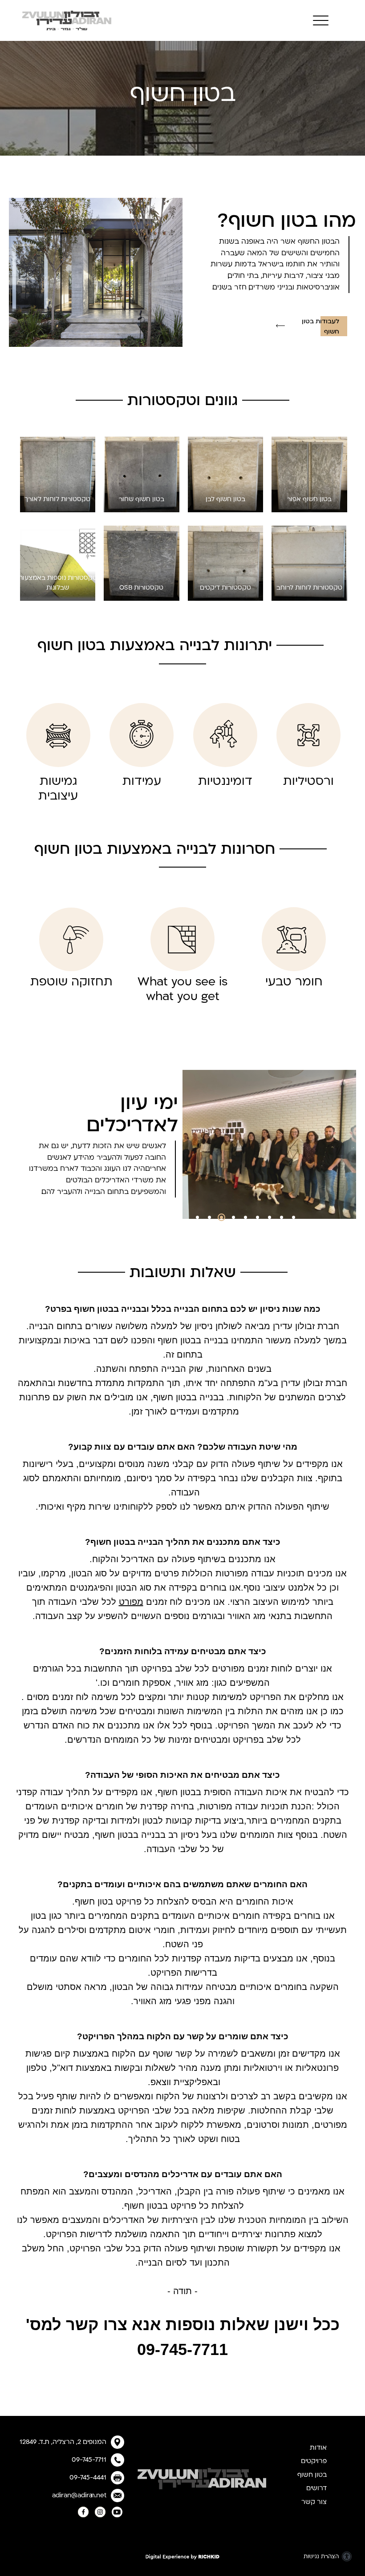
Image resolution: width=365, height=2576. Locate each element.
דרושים (316, 2488)
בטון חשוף (312, 2475)
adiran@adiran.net (79, 2495)
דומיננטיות (225, 781)
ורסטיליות (308, 781)
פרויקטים (314, 2461)
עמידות (142, 781)
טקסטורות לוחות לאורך (57, 499)
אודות (318, 2448)
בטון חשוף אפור (309, 499)
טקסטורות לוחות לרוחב (309, 588)
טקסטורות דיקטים (225, 588)
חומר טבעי (294, 982)
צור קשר (314, 2502)
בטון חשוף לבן (225, 499)
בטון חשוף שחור (142, 499)
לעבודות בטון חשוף (320, 327)
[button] (318, 21)
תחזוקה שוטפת (71, 982)
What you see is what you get (182, 989)
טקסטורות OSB (141, 588)
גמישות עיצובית (58, 789)
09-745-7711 (89, 2460)
